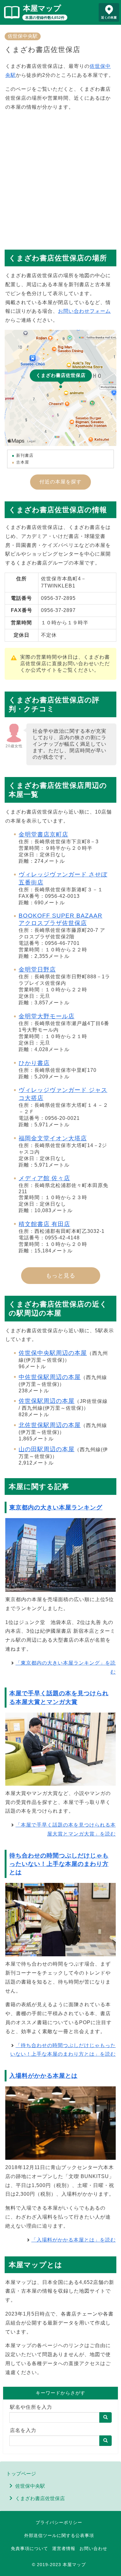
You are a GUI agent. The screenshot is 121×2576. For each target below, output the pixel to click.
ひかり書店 (34, 1063)
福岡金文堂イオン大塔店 (53, 1138)
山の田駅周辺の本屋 (47, 1449)
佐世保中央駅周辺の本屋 (53, 1353)
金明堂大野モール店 (47, 1016)
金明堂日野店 (37, 969)
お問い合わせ (93, 2548)
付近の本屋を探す (60, 482)
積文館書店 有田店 (44, 1224)
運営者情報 (64, 2548)
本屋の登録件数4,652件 (45, 18)
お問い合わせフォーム (84, 311)
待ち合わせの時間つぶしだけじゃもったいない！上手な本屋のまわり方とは (59, 1864)
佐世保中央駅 (23, 36)
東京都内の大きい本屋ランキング (56, 1507)
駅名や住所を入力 (31, 2407)
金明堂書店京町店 (43, 834)
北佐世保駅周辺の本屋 (50, 1425)
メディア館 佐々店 (44, 1178)
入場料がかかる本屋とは (43, 2076)
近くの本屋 (109, 17)
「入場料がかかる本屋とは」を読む (74, 2240)
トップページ (21, 2474)
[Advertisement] (60, 177)
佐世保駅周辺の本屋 (47, 1401)
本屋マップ (42, 8)
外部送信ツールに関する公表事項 (59, 2535)
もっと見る (61, 1276)
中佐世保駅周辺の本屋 (50, 1377)
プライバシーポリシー (59, 2522)
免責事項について (29, 2548)
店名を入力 (23, 2430)
